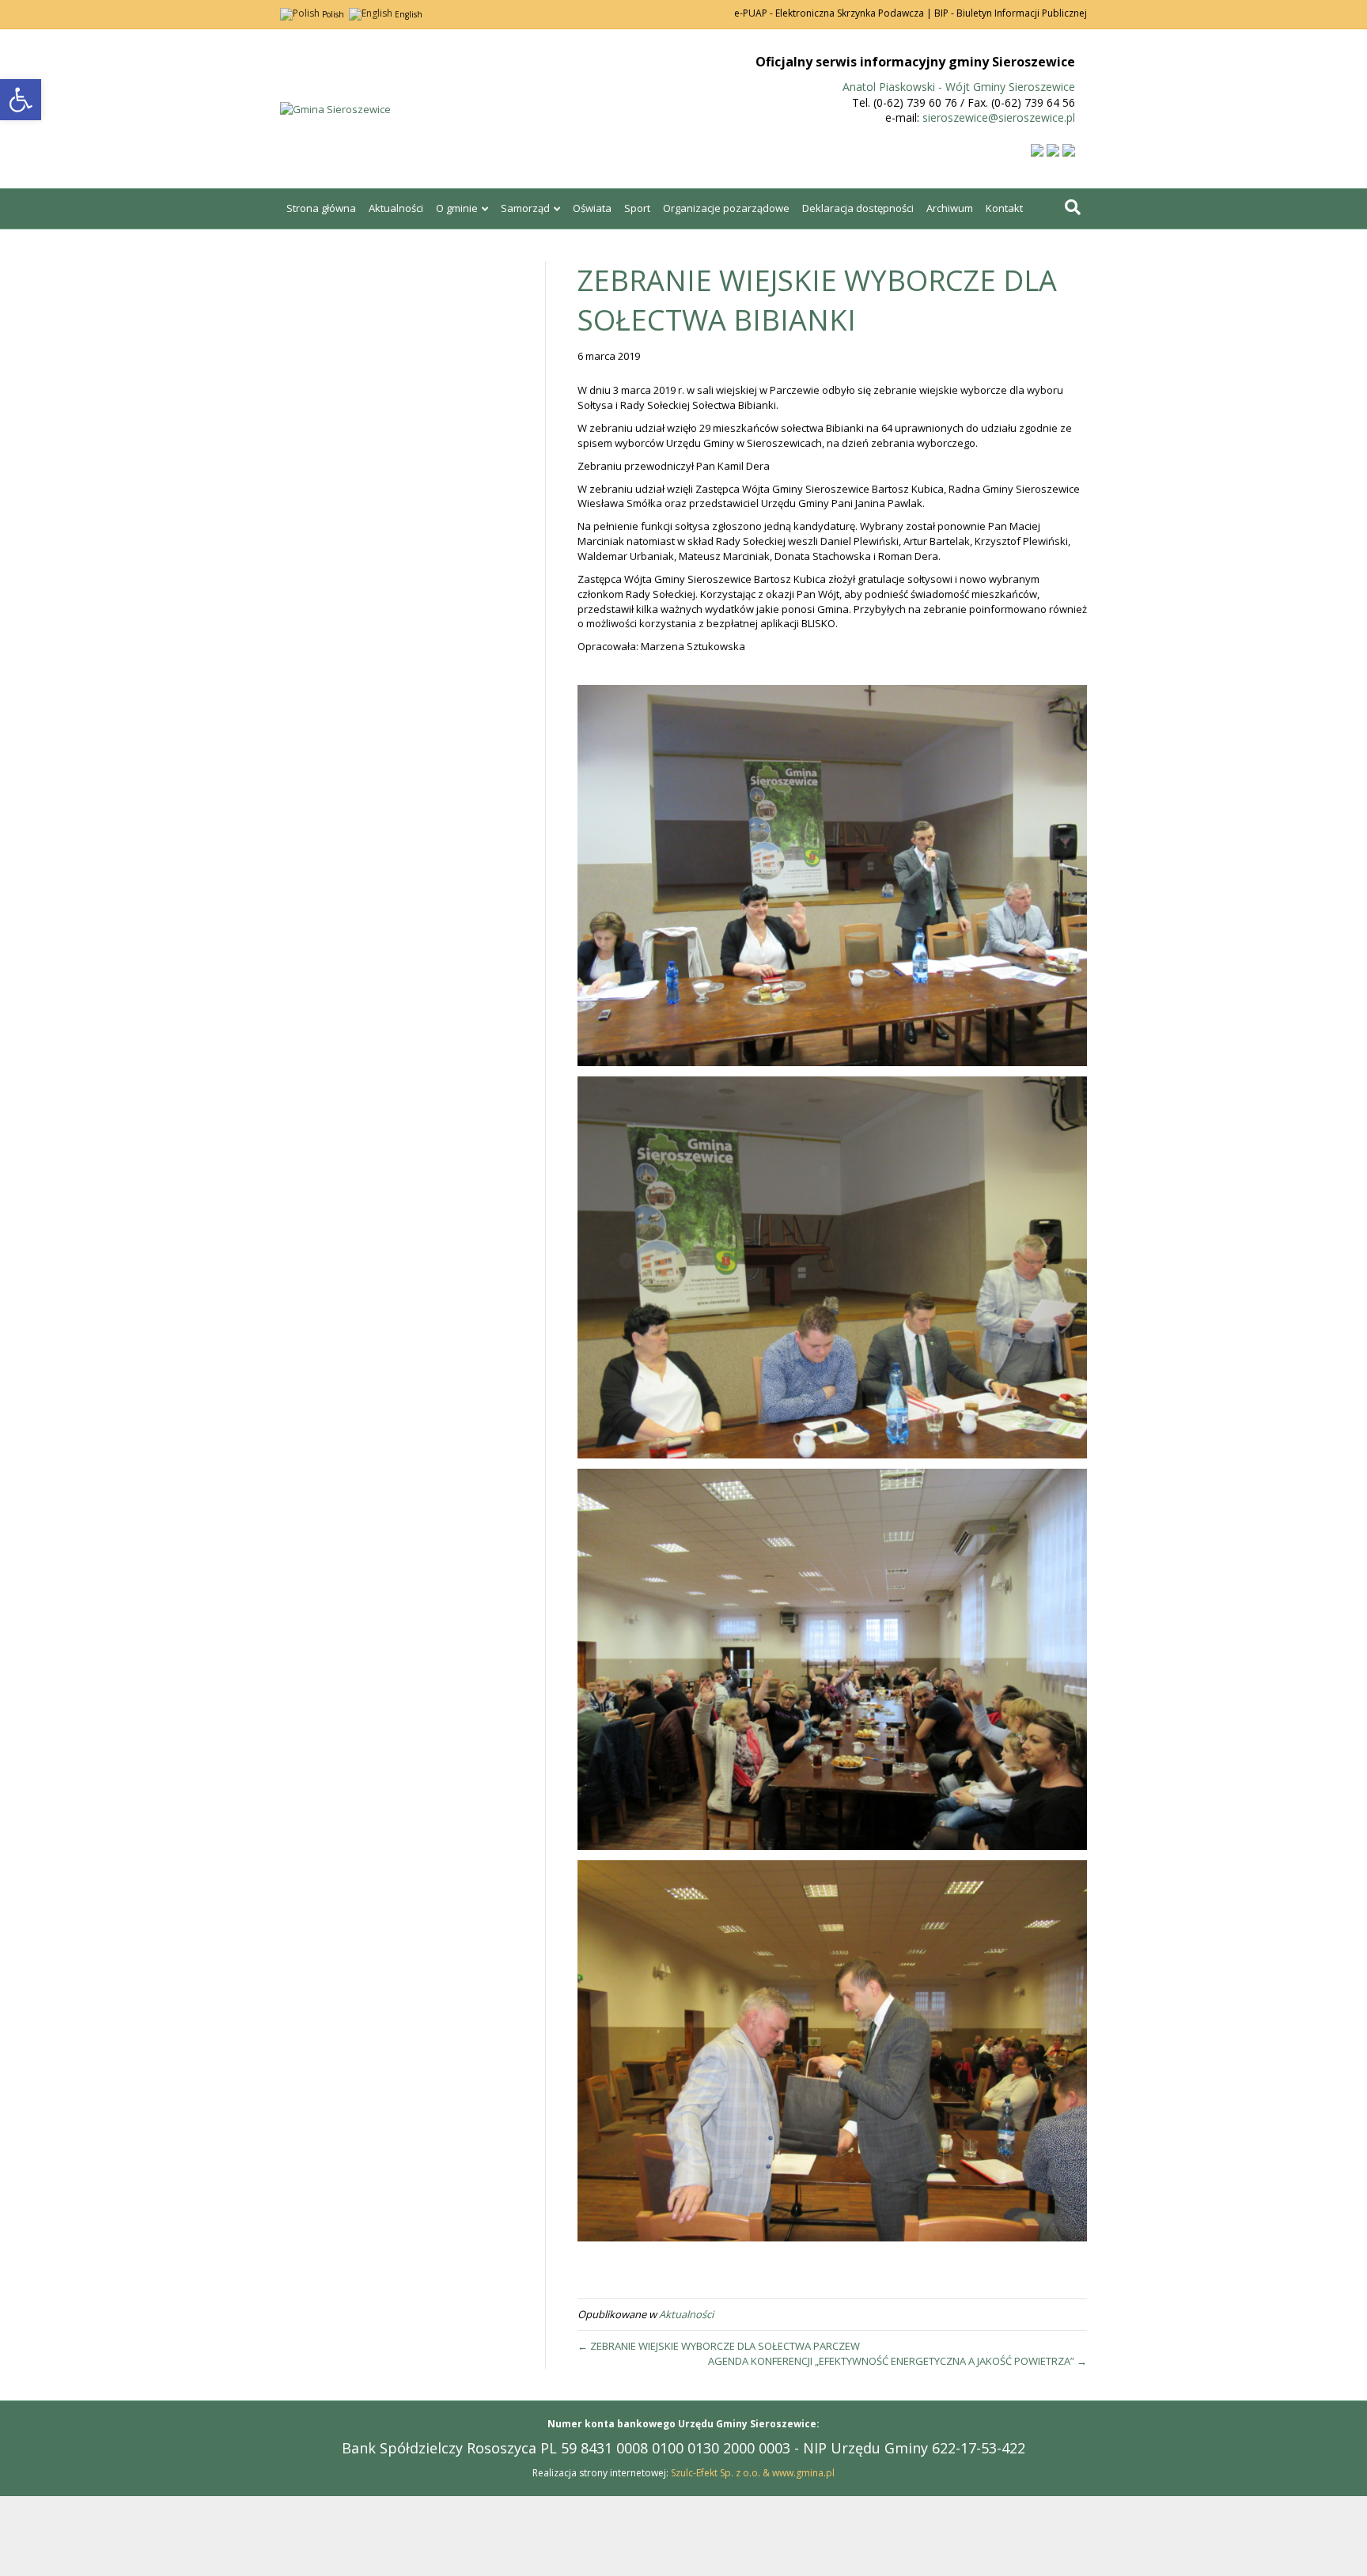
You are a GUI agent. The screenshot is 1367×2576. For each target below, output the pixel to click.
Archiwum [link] (950, 208)
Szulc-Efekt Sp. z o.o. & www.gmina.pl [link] (753, 2473)
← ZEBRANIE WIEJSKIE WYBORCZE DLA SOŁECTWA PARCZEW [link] (719, 2346)
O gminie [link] (457, 208)
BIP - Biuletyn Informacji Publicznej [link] (1011, 13)
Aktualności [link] (396, 208)
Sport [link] (637, 208)
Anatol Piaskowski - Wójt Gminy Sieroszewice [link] (959, 87)
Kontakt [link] (1004, 208)
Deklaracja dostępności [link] (858, 208)
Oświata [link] (592, 208)
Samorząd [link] (525, 208)
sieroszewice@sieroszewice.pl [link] (999, 117)
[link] (21, 100)
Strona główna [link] (321, 208)
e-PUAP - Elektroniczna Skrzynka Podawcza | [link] (833, 13)
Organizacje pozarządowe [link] (726, 208)
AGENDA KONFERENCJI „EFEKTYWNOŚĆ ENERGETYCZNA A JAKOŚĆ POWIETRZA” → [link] (897, 2361)
